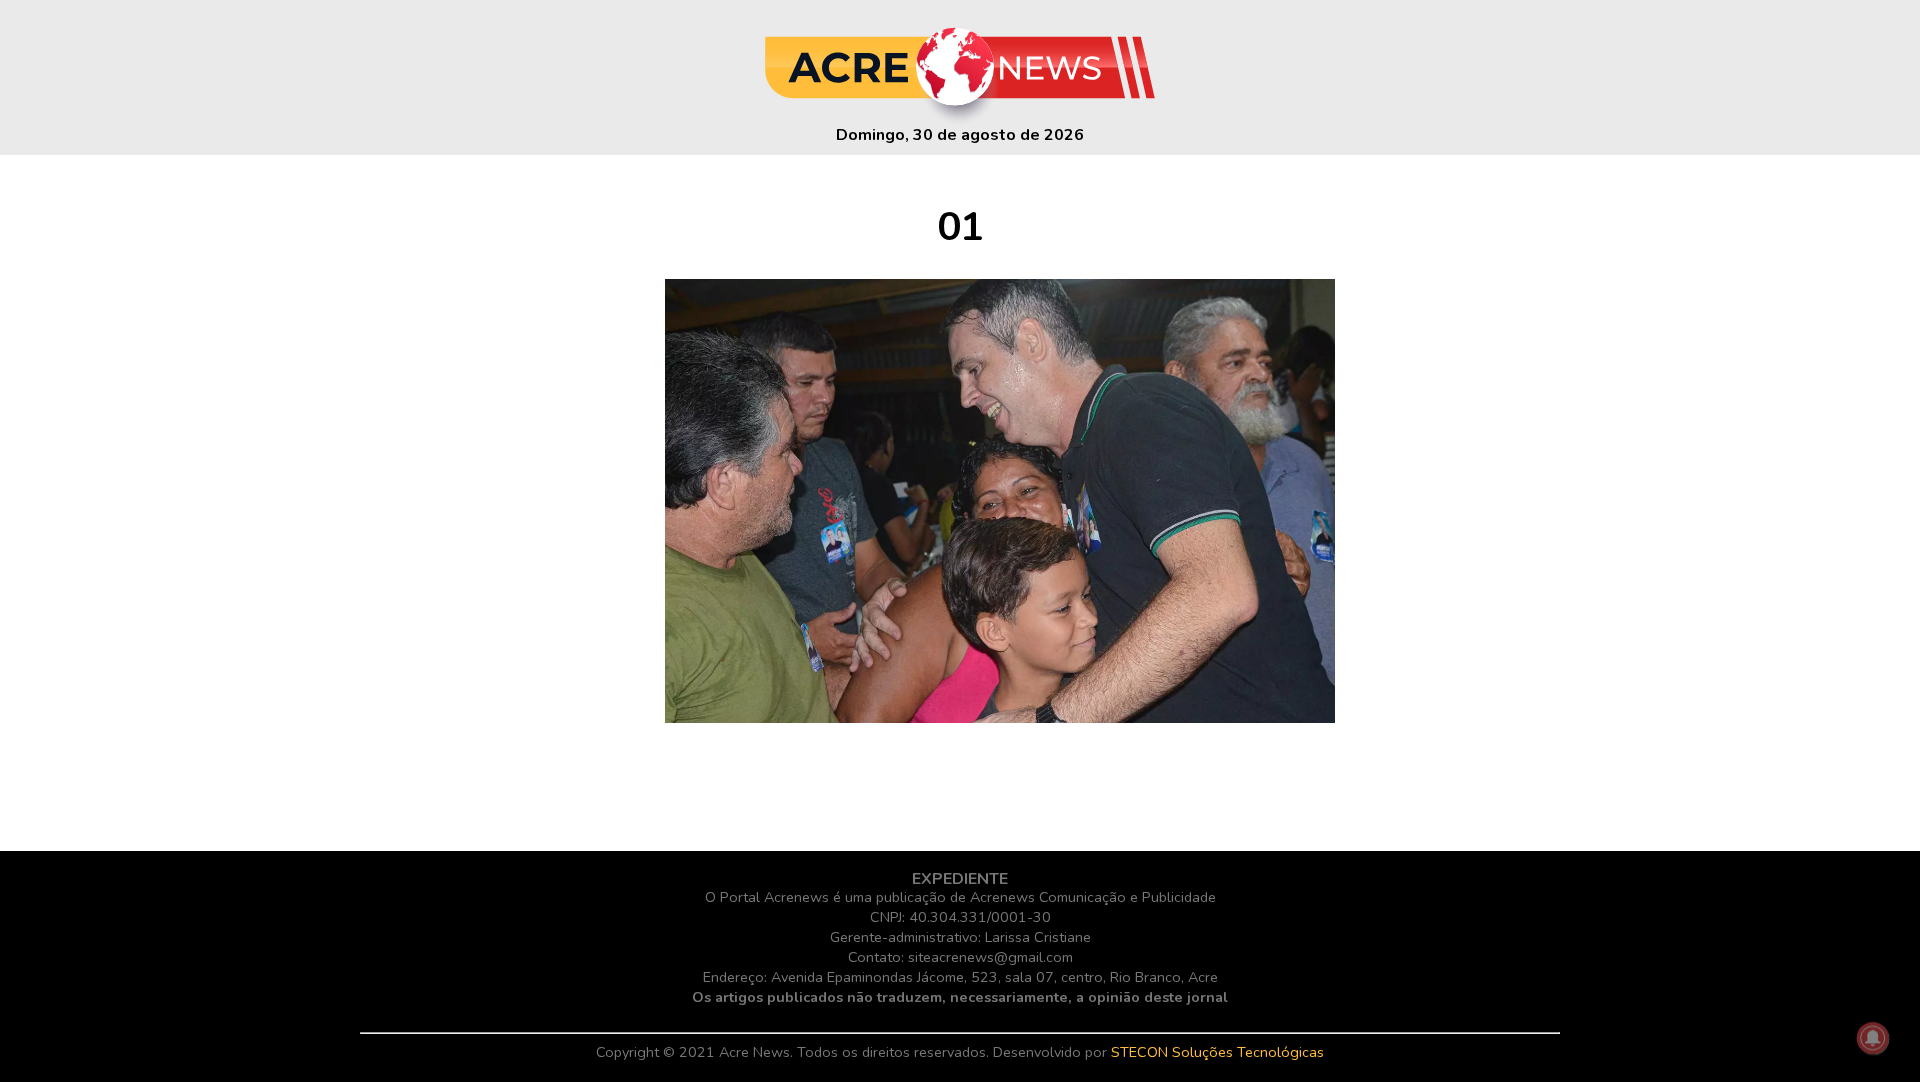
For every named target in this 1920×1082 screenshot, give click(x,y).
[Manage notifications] (1873, 1038)
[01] (1000, 717)
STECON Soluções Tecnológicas (1217, 1052)
